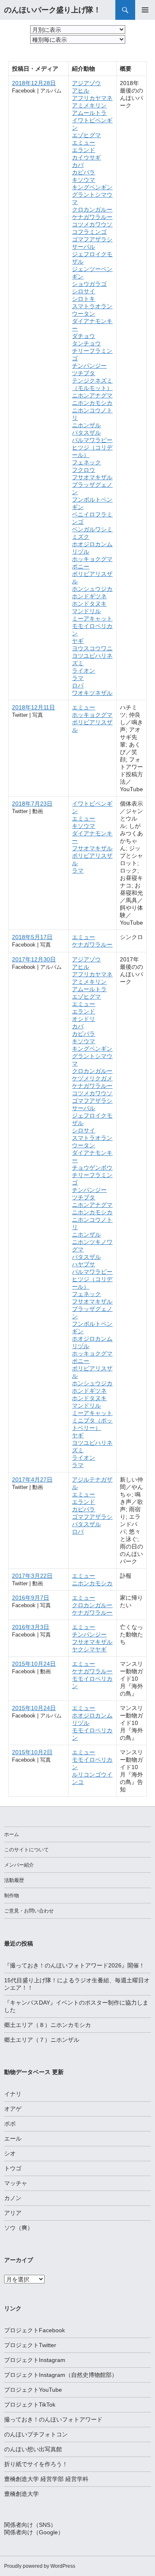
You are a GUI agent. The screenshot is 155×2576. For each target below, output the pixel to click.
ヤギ (78, 641)
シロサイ (83, 291)
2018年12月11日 (33, 707)
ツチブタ (83, 373)
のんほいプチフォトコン (36, 2434)
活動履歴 (14, 1880)
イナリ (13, 2094)
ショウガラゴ (89, 284)
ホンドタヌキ (89, 604)
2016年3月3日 (31, 1627)
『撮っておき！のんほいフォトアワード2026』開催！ (74, 1965)
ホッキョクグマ (92, 559)
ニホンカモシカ (92, 403)
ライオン (83, 671)
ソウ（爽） (19, 2228)
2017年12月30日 (34, 959)
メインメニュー (145, 10)
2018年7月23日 (32, 804)
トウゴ (13, 2168)
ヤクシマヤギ (89, 1649)
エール (13, 2138)
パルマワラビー (92, 440)
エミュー (83, 143)
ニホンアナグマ (92, 395)
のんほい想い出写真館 (33, 2449)
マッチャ (16, 2183)
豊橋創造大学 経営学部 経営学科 (46, 2479)
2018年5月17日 (32, 937)
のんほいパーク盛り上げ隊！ (52, 10)
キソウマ (83, 180)
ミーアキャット (92, 618)
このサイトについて (26, 1850)
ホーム (12, 1834)
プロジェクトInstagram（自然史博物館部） (61, 2375)
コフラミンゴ (89, 232)
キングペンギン (92, 187)
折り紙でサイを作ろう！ (36, 2464)
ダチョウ (83, 336)
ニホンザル (86, 425)
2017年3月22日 (32, 1576)
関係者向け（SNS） (30, 2525)
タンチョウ (86, 343)
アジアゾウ (86, 83)
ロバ (78, 685)
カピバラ (83, 172)
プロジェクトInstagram (35, 2360)
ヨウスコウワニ (92, 648)
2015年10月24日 (34, 1664)
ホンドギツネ (89, 596)
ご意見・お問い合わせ (29, 1911)
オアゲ (13, 2109)
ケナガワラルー (92, 217)
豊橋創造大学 (21, 2494)
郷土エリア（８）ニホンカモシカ (48, 2025)
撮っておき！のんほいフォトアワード (53, 2419)
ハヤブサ (83, 1264)
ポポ (10, 2124)
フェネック (86, 462)
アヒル (81, 90)
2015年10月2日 (32, 1752)
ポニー (81, 566)
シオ (10, 2153)
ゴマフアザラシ (92, 239)
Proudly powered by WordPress (40, 2566)
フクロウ (83, 470)
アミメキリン (89, 105)
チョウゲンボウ (92, 1168)
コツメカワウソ (92, 224)
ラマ (78, 678)
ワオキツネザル (92, 693)
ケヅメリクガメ (92, 1078)
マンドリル (86, 611)
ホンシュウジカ (92, 589)
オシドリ (83, 1019)
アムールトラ (89, 113)
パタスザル (86, 433)
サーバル (83, 247)
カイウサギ (86, 157)
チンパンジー (89, 366)
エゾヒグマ (86, 135)
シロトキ (83, 299)
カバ (78, 165)
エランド (83, 150)
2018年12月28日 (34, 83)
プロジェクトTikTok (30, 2405)
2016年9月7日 (31, 1598)
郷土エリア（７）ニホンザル (42, 2040)
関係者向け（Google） (34, 2532)
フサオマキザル (92, 477)
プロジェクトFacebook (35, 2330)
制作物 (12, 1896)
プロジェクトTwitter (30, 2345)
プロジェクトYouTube (33, 2390)
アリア (13, 2213)
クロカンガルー (92, 209)
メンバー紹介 (19, 1865)
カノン (13, 2198)
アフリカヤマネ (92, 98)
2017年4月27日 (32, 1479)
